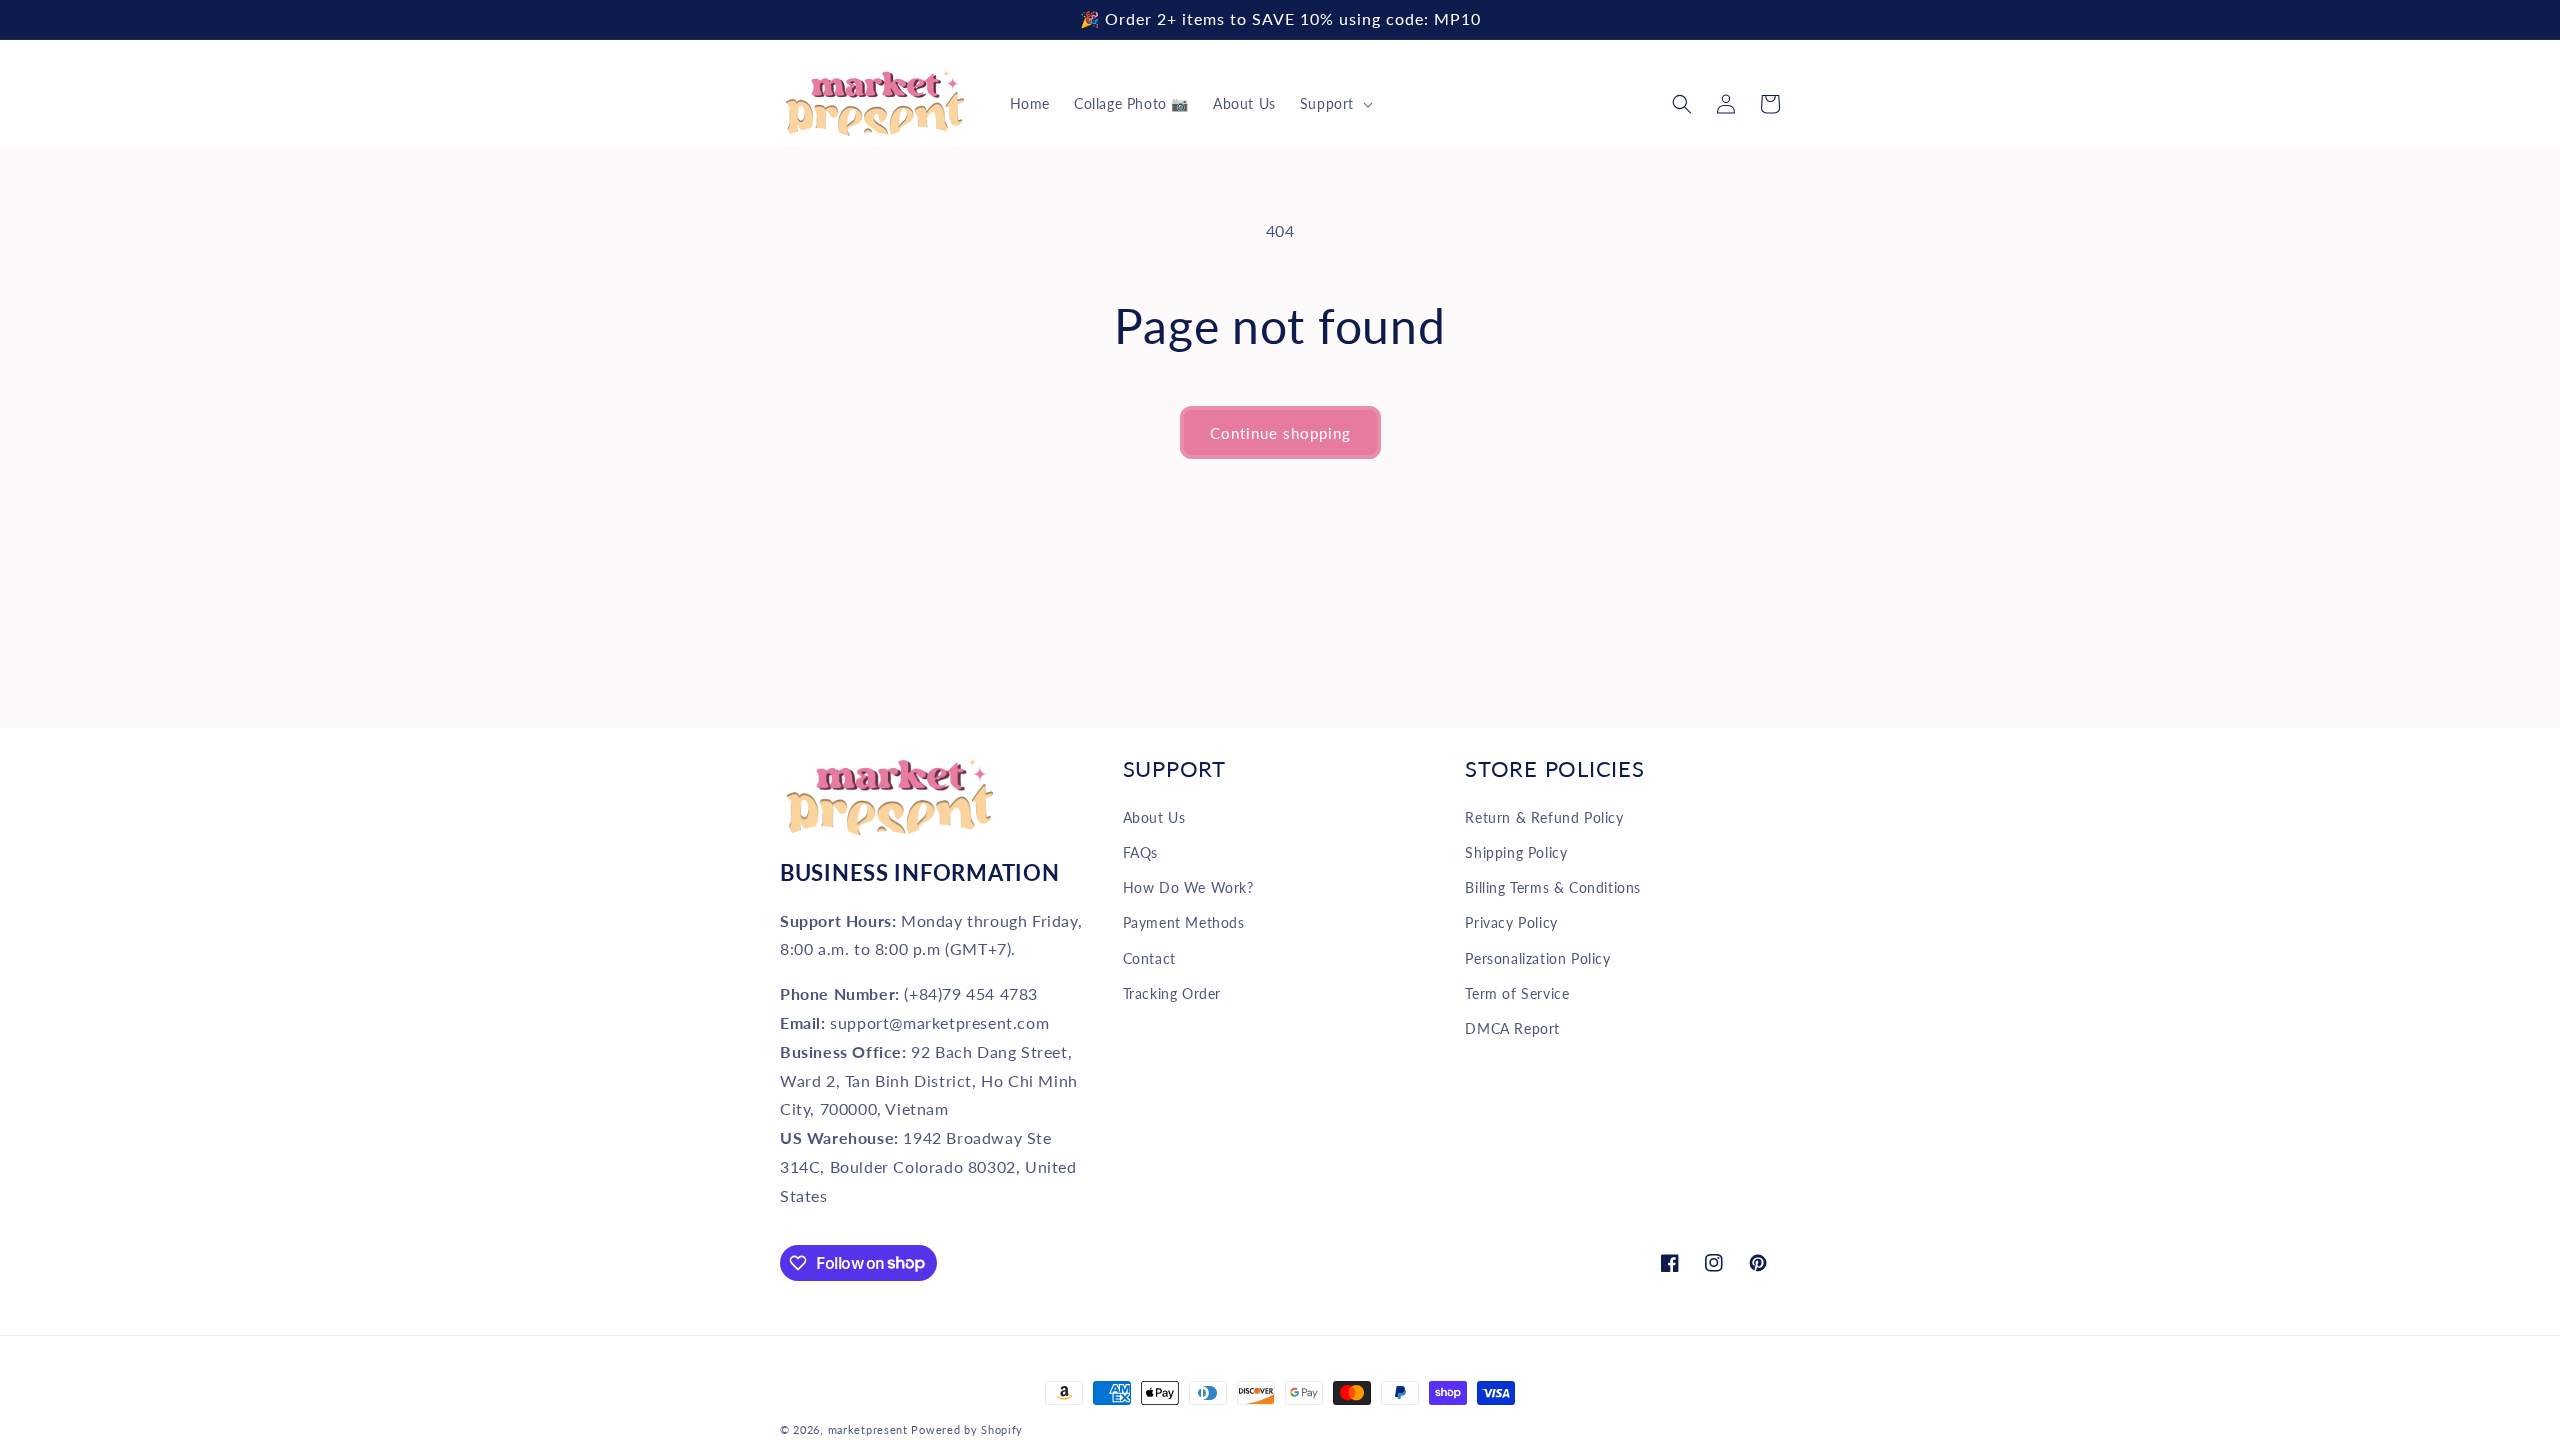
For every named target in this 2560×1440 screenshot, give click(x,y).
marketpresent (868, 1429)
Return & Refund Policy (1544, 817)
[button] (1334, 104)
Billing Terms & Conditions (1553, 887)
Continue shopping (1280, 433)
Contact (1149, 958)
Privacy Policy (1511, 922)
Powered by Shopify (967, 1429)
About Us (1154, 817)
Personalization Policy (1537, 958)
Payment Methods (1184, 922)
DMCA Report (1512, 1028)
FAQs (1140, 852)
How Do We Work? (1188, 887)
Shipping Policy (1516, 852)
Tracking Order (1172, 993)
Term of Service (1517, 993)
